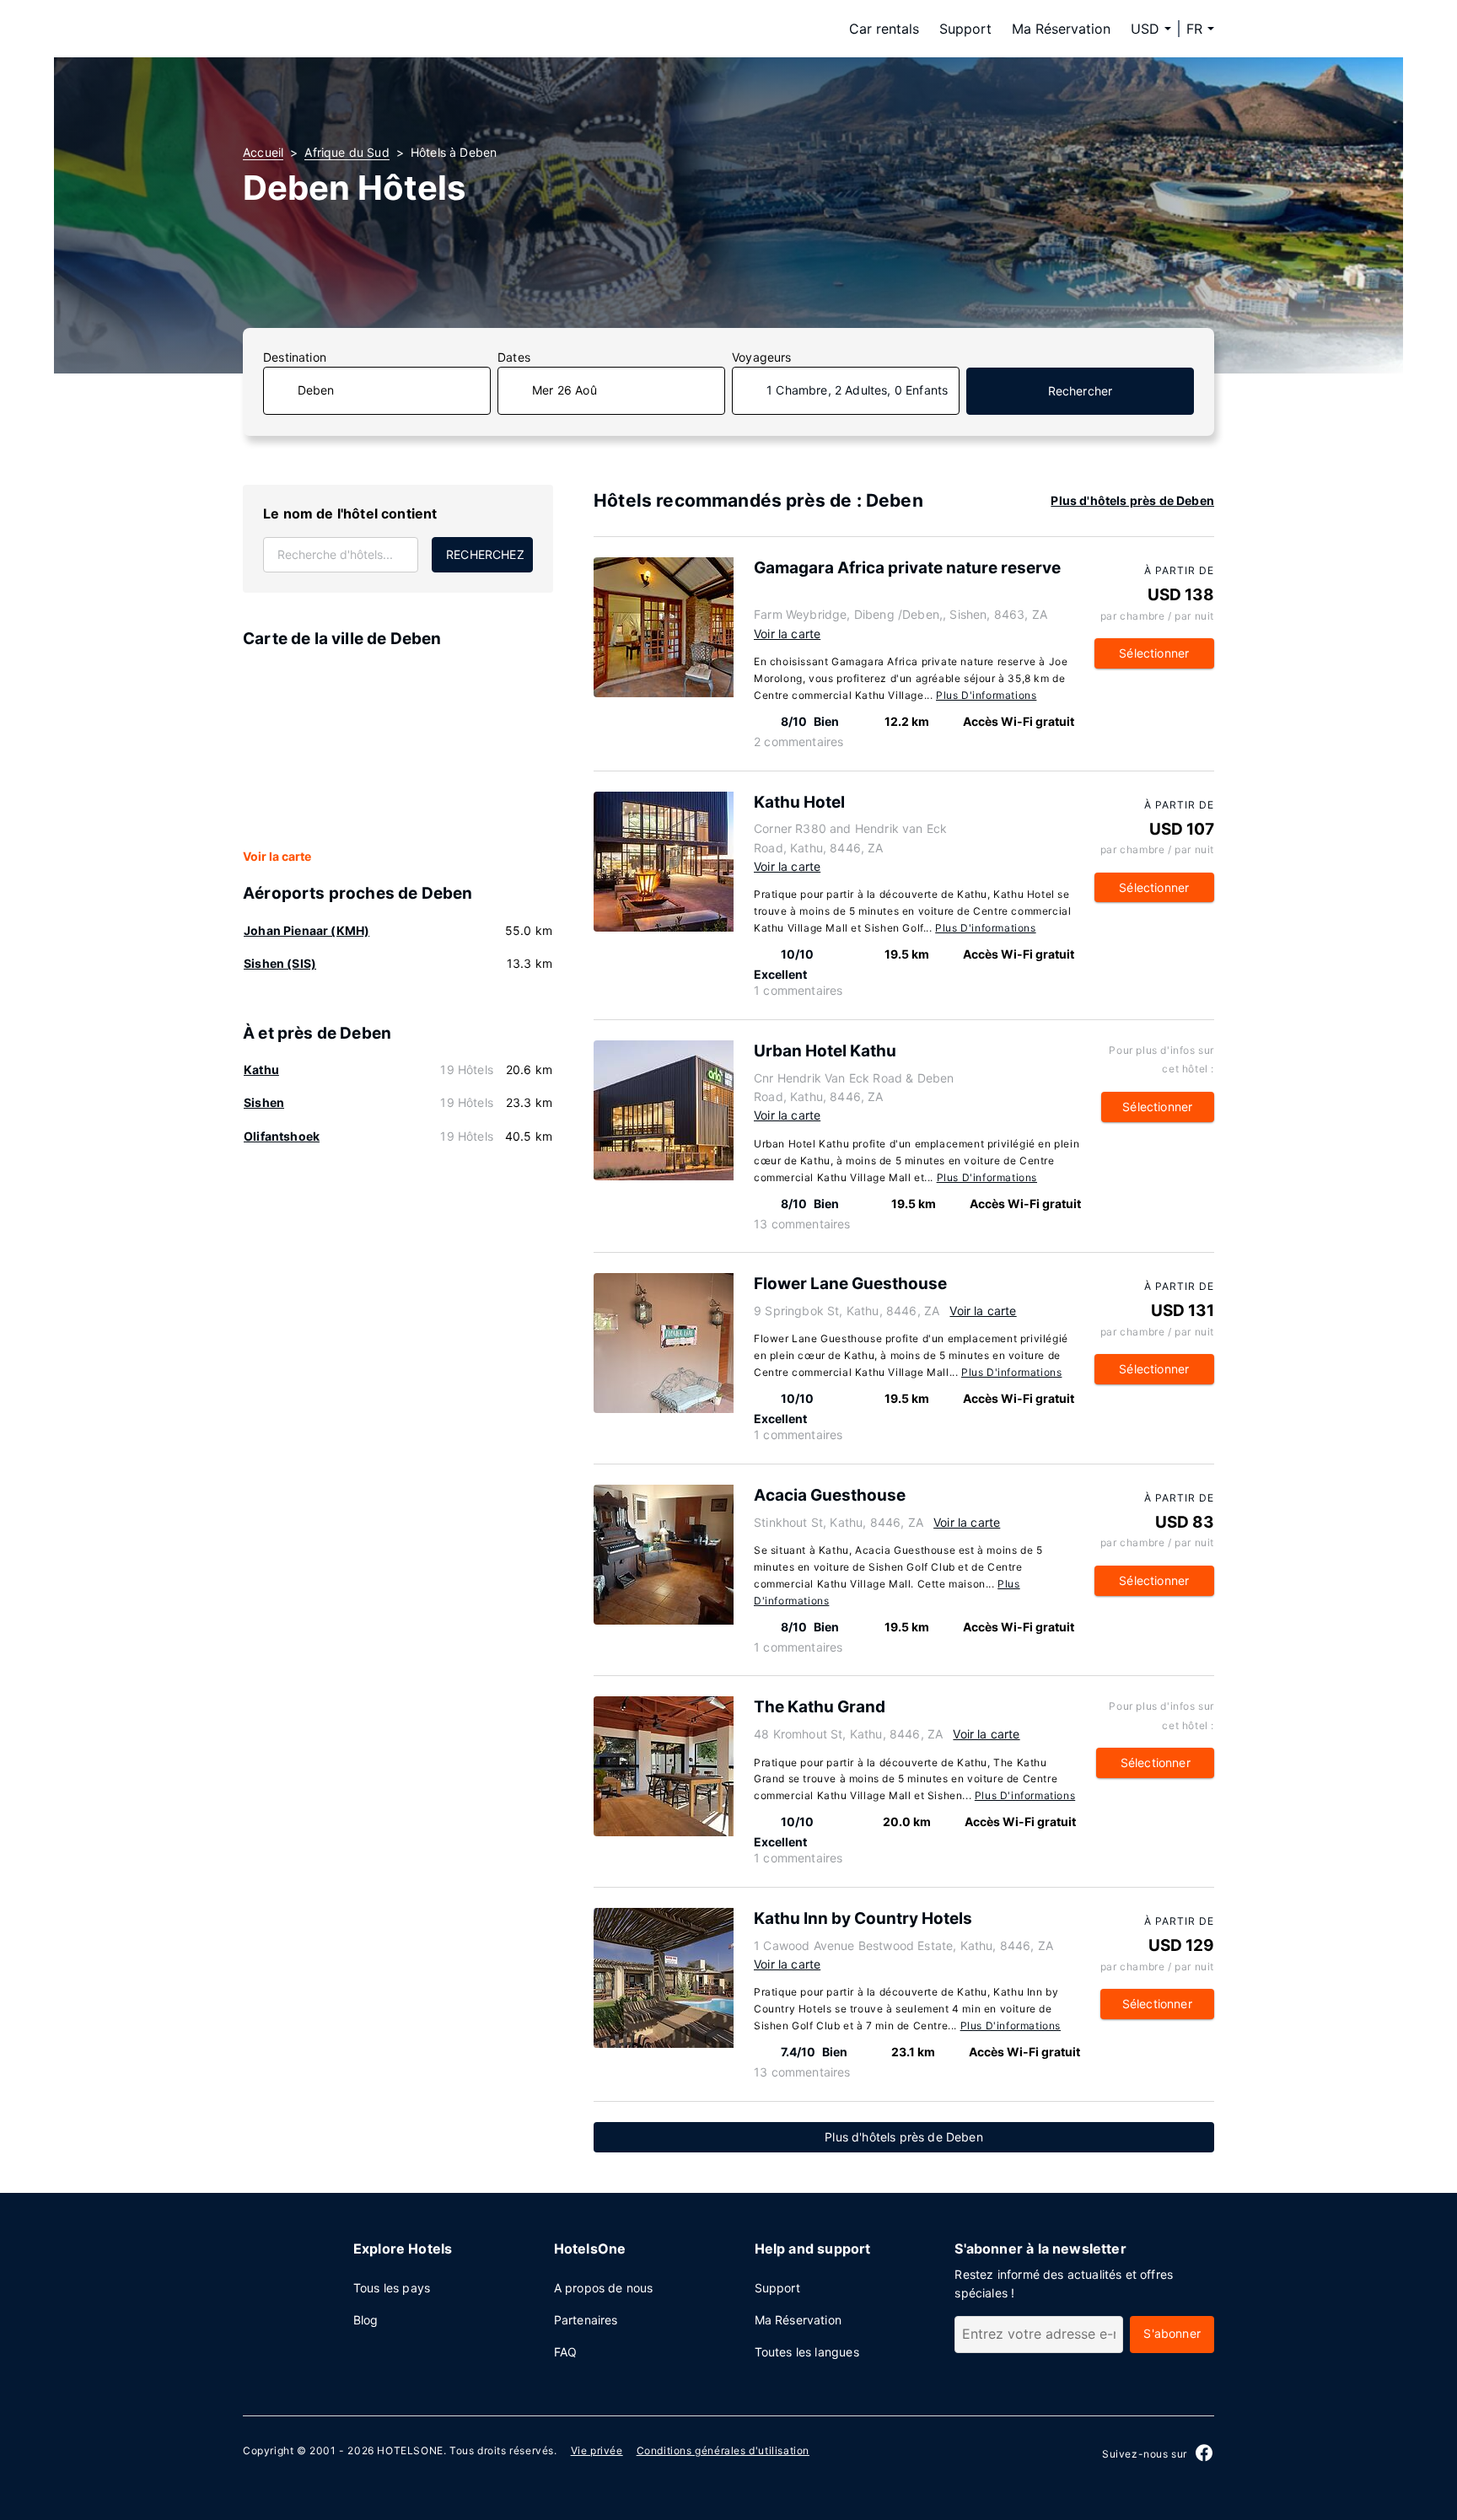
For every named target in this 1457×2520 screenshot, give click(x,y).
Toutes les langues (807, 2352)
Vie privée (597, 2450)
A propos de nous (604, 2288)
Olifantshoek (282, 1136)
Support (965, 29)
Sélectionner (1154, 653)
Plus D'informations (986, 695)
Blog (366, 2320)
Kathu (261, 1069)
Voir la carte (277, 856)
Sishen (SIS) (280, 963)
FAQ (566, 2352)
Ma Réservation (1061, 29)
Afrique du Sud (347, 152)
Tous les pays (392, 2288)
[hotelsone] (349, 29)
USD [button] (1145, 29)
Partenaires (586, 2320)
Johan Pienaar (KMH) (306, 930)
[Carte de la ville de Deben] (398, 750)
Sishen (264, 1102)
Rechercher (1081, 391)
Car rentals (884, 29)
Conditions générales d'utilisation (723, 2450)
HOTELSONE (410, 2450)
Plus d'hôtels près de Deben (1132, 500)
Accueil (263, 152)
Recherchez (485, 554)
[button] (1200, 29)
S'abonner (1172, 2333)
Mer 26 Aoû (565, 390)
